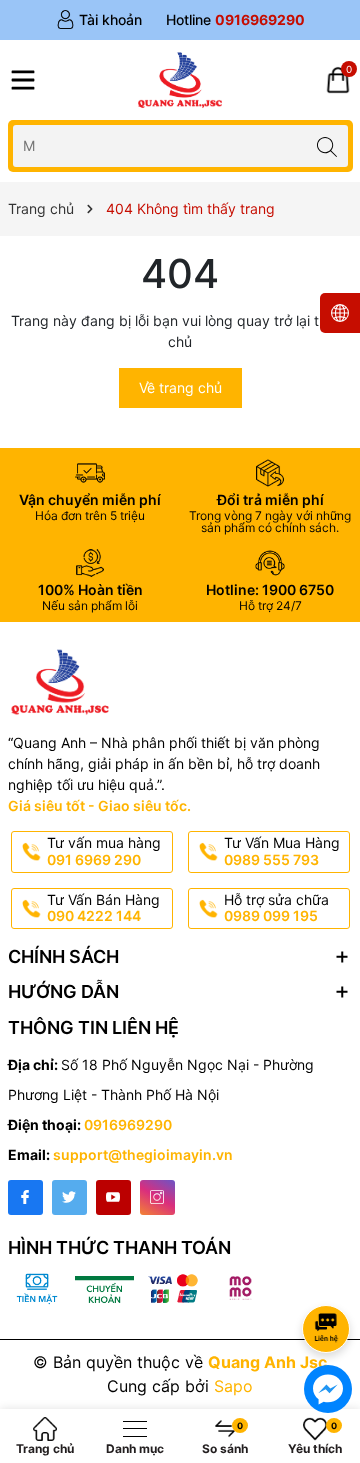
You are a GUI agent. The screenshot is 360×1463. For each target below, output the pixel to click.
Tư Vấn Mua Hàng (282, 851)
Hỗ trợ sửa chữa (276, 908)
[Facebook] (25, 1197)
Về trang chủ (180, 387)
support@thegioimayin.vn (143, 1154)
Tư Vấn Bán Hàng (103, 908)
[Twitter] (69, 1197)
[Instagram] (157, 1197)
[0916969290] (235, 20)
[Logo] (180, 80)
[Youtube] (113, 1197)
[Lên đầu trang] (329, 1275)
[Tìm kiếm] (327, 145)
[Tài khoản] (99, 20)
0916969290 (128, 1124)
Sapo (233, 1386)
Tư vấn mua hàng (104, 851)
